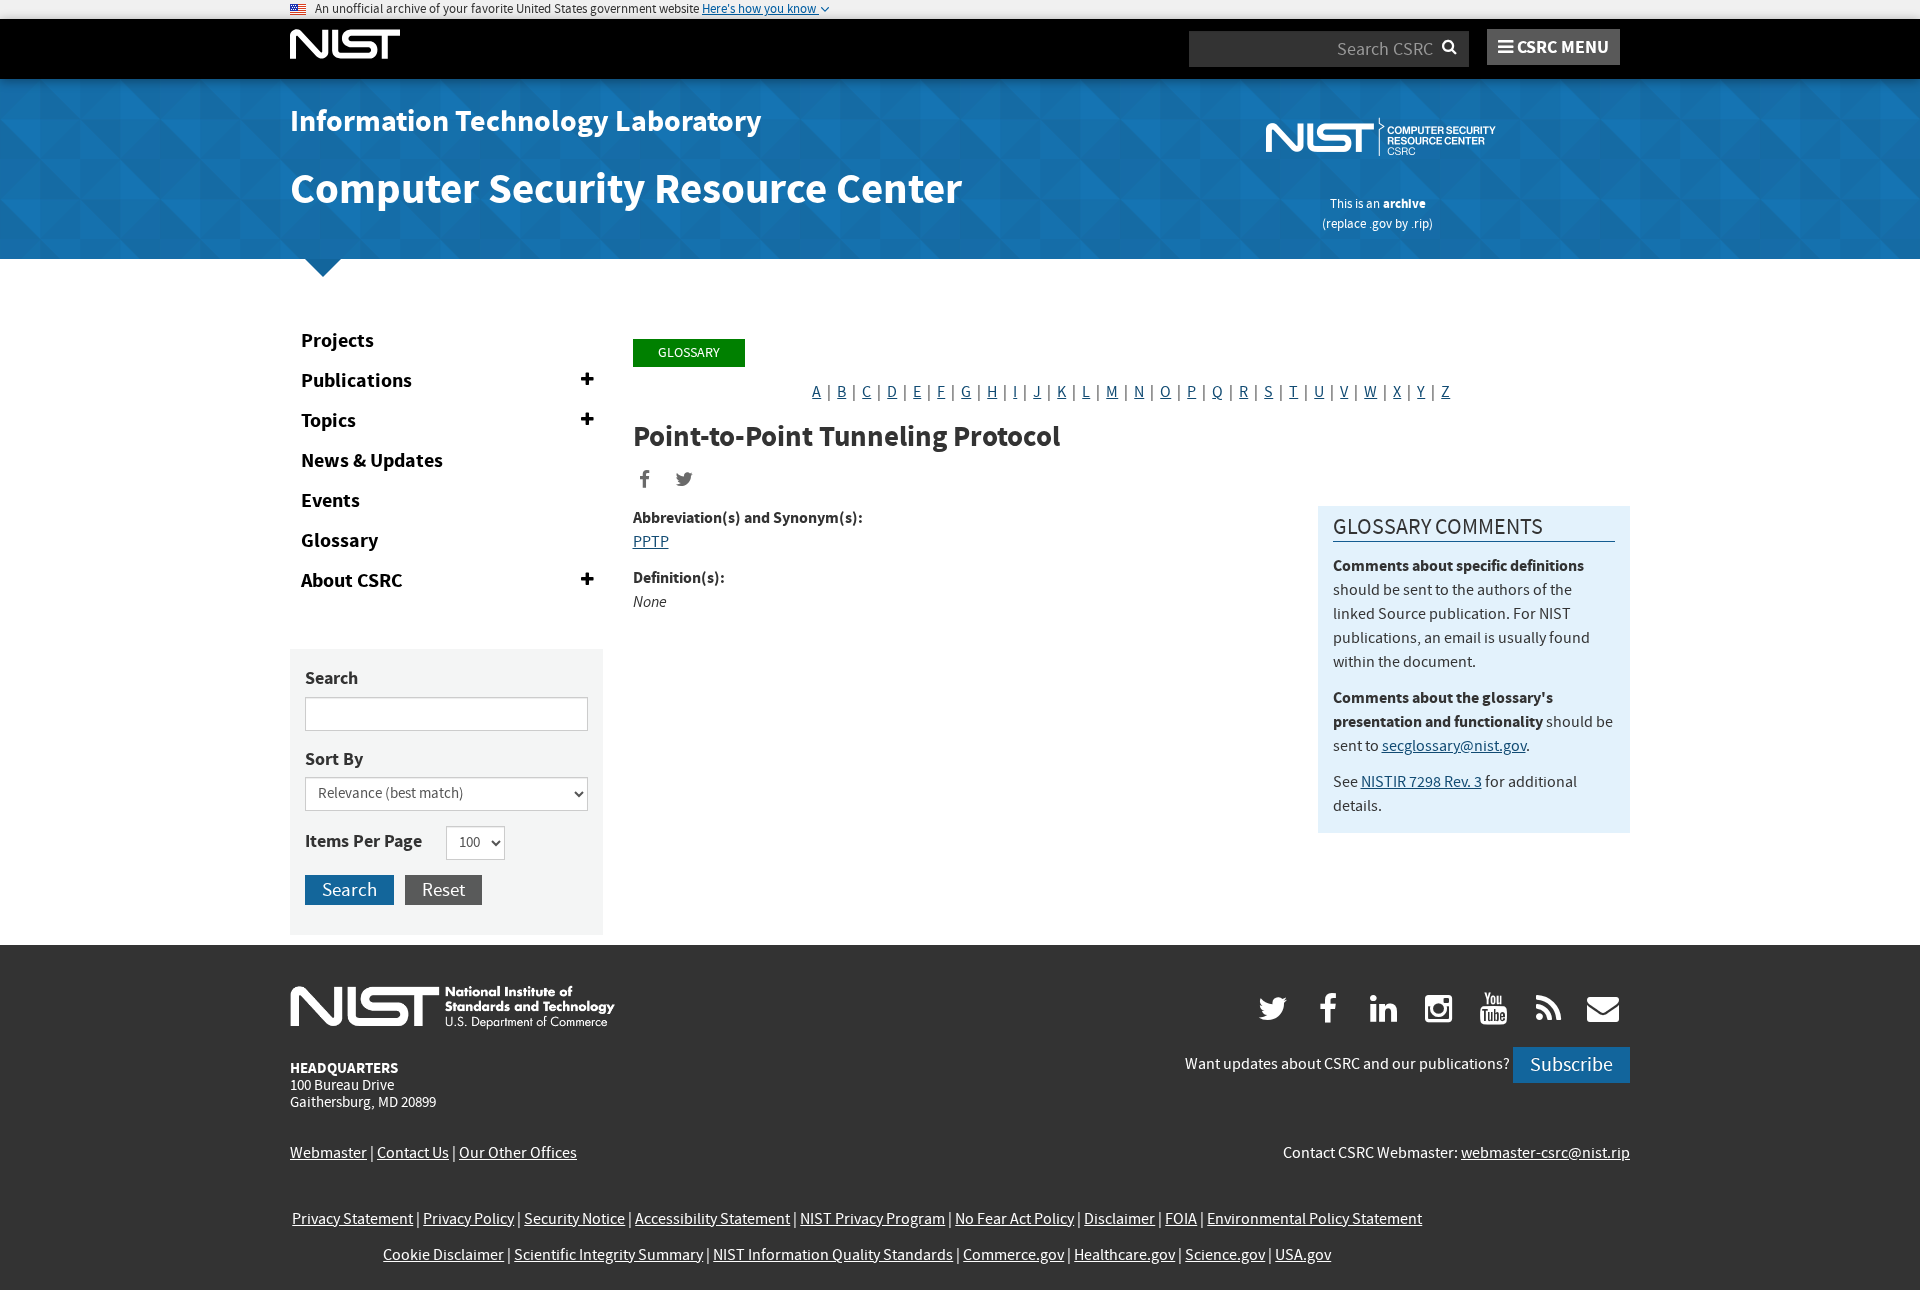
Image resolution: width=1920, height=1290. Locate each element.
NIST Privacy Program (872, 1219)
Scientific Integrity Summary (608, 1255)
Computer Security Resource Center (626, 188)
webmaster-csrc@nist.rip (1545, 1153)
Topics (451, 424)
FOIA (1181, 1219)
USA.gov (1303, 1255)
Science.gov (1225, 1255)
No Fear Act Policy (1014, 1219)
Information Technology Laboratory (526, 121)
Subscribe (1571, 1064)
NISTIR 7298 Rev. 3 (1421, 782)
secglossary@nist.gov (1454, 746)
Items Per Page (363, 841)
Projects (337, 340)
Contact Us (413, 1153)
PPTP (651, 542)
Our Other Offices (518, 1153)
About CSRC (451, 584)
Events (330, 500)
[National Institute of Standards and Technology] (452, 1006)
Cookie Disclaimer (443, 1255)
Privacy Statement (352, 1219)
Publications (451, 384)
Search (331, 678)
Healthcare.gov (1124, 1255)
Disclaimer (1119, 1219)
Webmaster (328, 1153)
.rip (1420, 223)
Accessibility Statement (712, 1219)
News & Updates (372, 460)
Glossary (339, 540)
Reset (443, 889)
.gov (1380, 223)
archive (1404, 203)
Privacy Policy (468, 1219)
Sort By (334, 759)
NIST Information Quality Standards (833, 1255)
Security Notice (574, 1219)
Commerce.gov (1013, 1255)
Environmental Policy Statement (1314, 1219)
